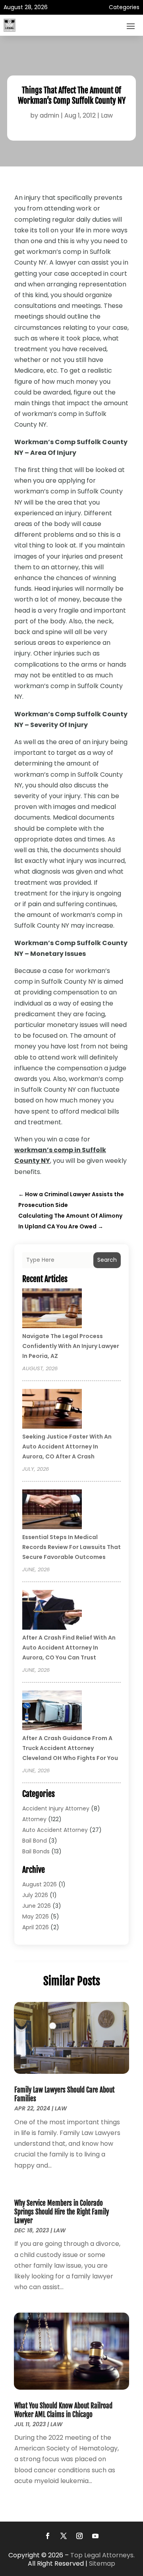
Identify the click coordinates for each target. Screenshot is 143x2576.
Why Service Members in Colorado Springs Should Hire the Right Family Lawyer (62, 2212)
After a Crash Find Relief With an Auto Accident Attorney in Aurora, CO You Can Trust (69, 1648)
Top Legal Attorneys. (102, 2555)
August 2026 (40, 1884)
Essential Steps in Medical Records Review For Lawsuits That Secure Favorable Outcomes (71, 1547)
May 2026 (36, 1917)
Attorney (34, 1819)
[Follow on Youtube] (95, 2536)
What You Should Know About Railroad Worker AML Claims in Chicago (63, 2410)
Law (107, 115)
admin (49, 115)
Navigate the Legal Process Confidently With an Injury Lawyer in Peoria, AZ (71, 1346)
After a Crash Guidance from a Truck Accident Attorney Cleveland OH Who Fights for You (70, 1748)
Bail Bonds (36, 1851)
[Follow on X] (64, 2536)
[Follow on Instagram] (79, 2536)
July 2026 (35, 1895)
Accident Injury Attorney (56, 1808)
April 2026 (36, 1927)
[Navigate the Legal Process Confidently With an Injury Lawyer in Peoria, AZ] (52, 1309)
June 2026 (37, 1906)
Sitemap (102, 2563)
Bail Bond (35, 1841)
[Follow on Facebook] (48, 2536)
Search (107, 1260)
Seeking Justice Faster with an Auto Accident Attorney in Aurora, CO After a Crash (67, 1447)
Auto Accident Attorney (55, 1830)
